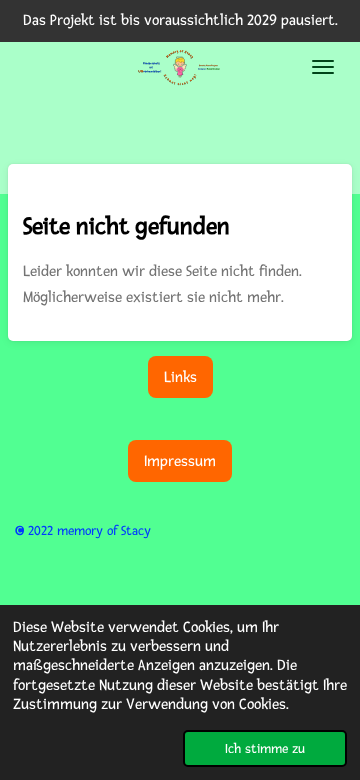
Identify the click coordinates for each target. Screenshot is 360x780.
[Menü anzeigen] (323, 67)
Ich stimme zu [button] (265, 748)
